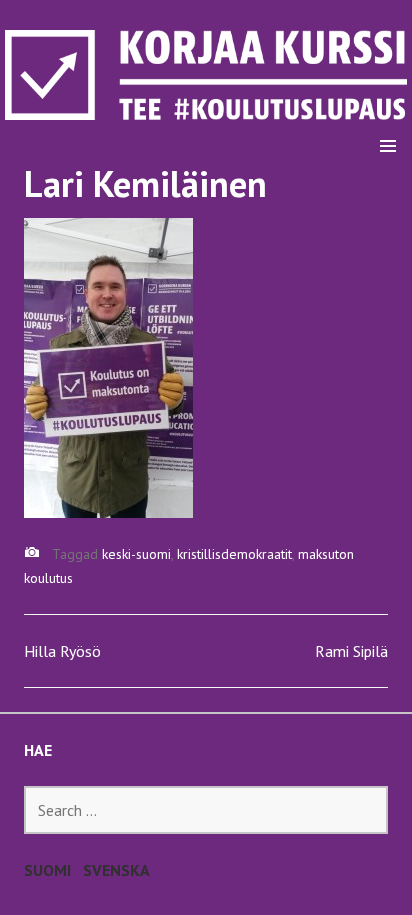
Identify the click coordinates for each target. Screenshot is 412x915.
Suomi (47, 870)
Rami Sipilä (351, 651)
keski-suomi (136, 554)
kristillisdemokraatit (234, 554)
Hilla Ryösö (62, 651)
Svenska (116, 870)
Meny (388, 96)
